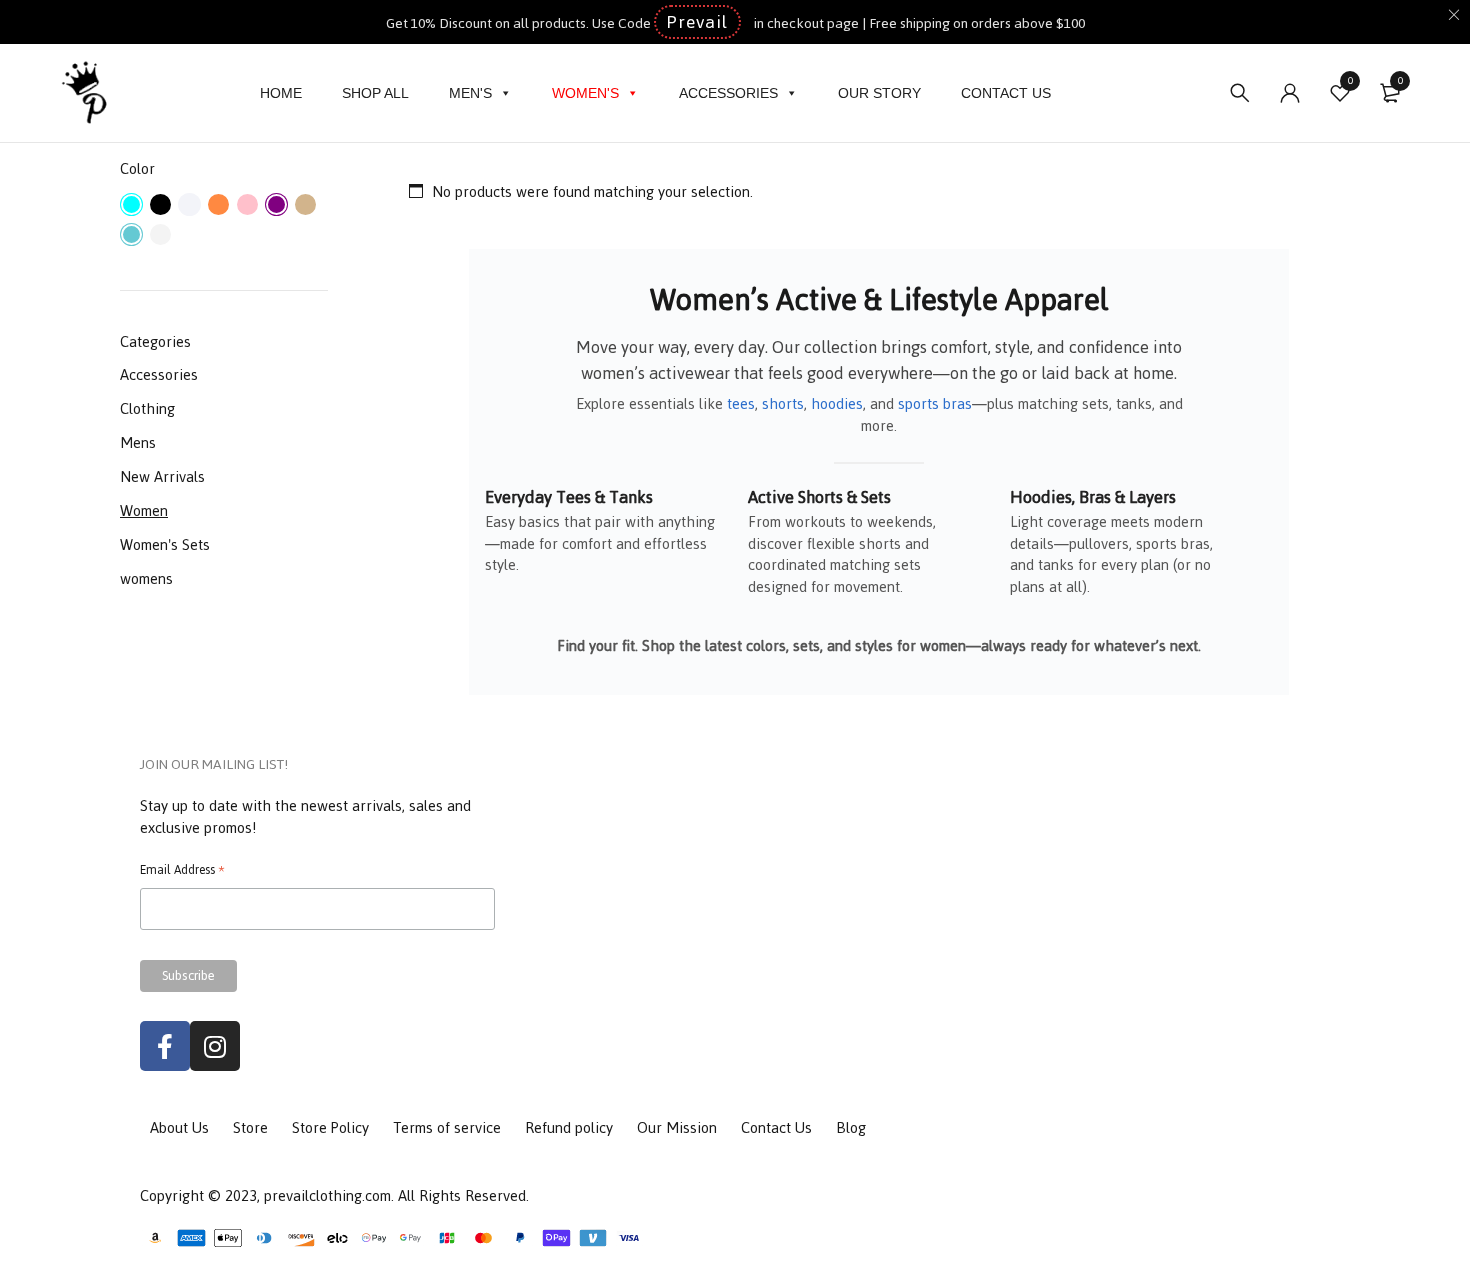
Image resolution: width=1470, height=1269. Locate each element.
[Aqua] (131, 204)
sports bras (935, 403)
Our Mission (677, 1127)
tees (741, 403)
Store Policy (330, 1127)
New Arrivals (162, 476)
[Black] (160, 204)
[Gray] (189, 204)
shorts (783, 403)
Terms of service (447, 1127)
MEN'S (470, 93)
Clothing (147, 408)
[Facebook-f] (165, 1046)
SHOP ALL (375, 93)
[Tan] (305, 204)
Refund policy (569, 1127)
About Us (179, 1127)
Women (144, 510)
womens (146, 578)
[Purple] (276, 204)
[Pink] (247, 204)
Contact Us (776, 1127)
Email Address (182, 872)
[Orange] (218, 204)
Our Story (879, 93)
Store (250, 1127)
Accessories (159, 374)
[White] (160, 234)
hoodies (837, 403)
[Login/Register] (1290, 93)
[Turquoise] (131, 234)
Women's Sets (165, 544)
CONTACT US (1006, 93)
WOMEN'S (585, 93)
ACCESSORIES (728, 93)
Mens (138, 442)
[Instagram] (215, 1046)
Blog (851, 1127)
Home (281, 93)
